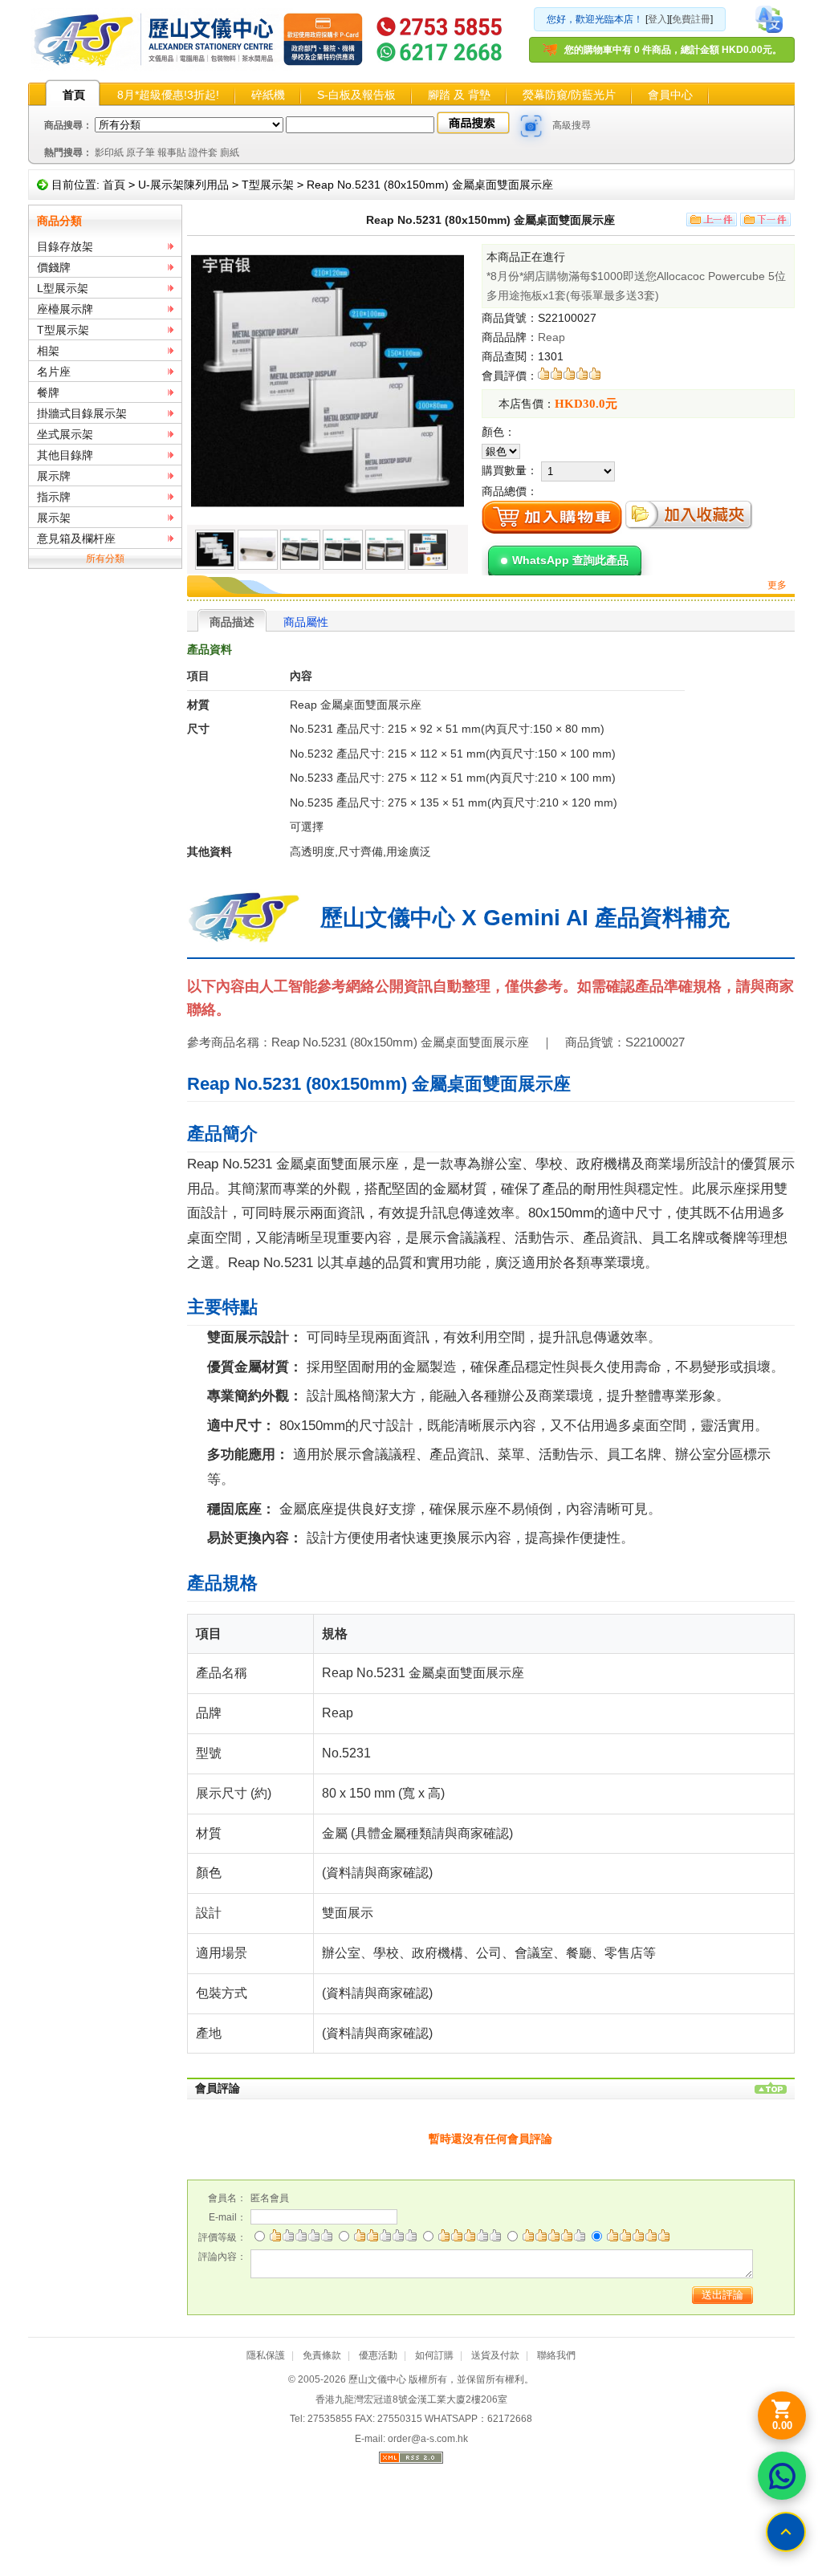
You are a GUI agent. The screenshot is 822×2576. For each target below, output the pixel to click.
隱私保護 (266, 2355)
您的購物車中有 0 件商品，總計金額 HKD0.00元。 (673, 50)
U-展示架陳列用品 (183, 185)
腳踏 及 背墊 (459, 95)
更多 (777, 585)
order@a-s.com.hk (428, 2439)
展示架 (54, 518)
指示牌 (54, 497)
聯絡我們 (556, 2355)
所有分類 (105, 559)
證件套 (203, 152)
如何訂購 (434, 2355)
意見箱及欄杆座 (76, 538)
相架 (48, 351)
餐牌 (48, 392)
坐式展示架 (65, 434)
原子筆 (140, 152)
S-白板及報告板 (356, 95)
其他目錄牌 (65, 455)
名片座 (54, 372)
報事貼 (172, 152)
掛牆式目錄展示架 (82, 413)
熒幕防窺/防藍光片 (569, 95)
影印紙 (109, 152)
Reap (551, 337)
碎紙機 (268, 95)
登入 (657, 19)
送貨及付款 (495, 2355)
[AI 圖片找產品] (531, 126)
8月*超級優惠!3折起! (168, 95)
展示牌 (54, 476)
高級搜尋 (572, 125)
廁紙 (230, 152)
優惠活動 (378, 2355)
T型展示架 (268, 185)
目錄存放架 (65, 246)
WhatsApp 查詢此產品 (570, 560)
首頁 (74, 95)
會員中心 (670, 95)
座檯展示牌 (65, 309)
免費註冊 (691, 19)
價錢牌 (54, 267)
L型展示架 (63, 288)
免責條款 (322, 2355)
